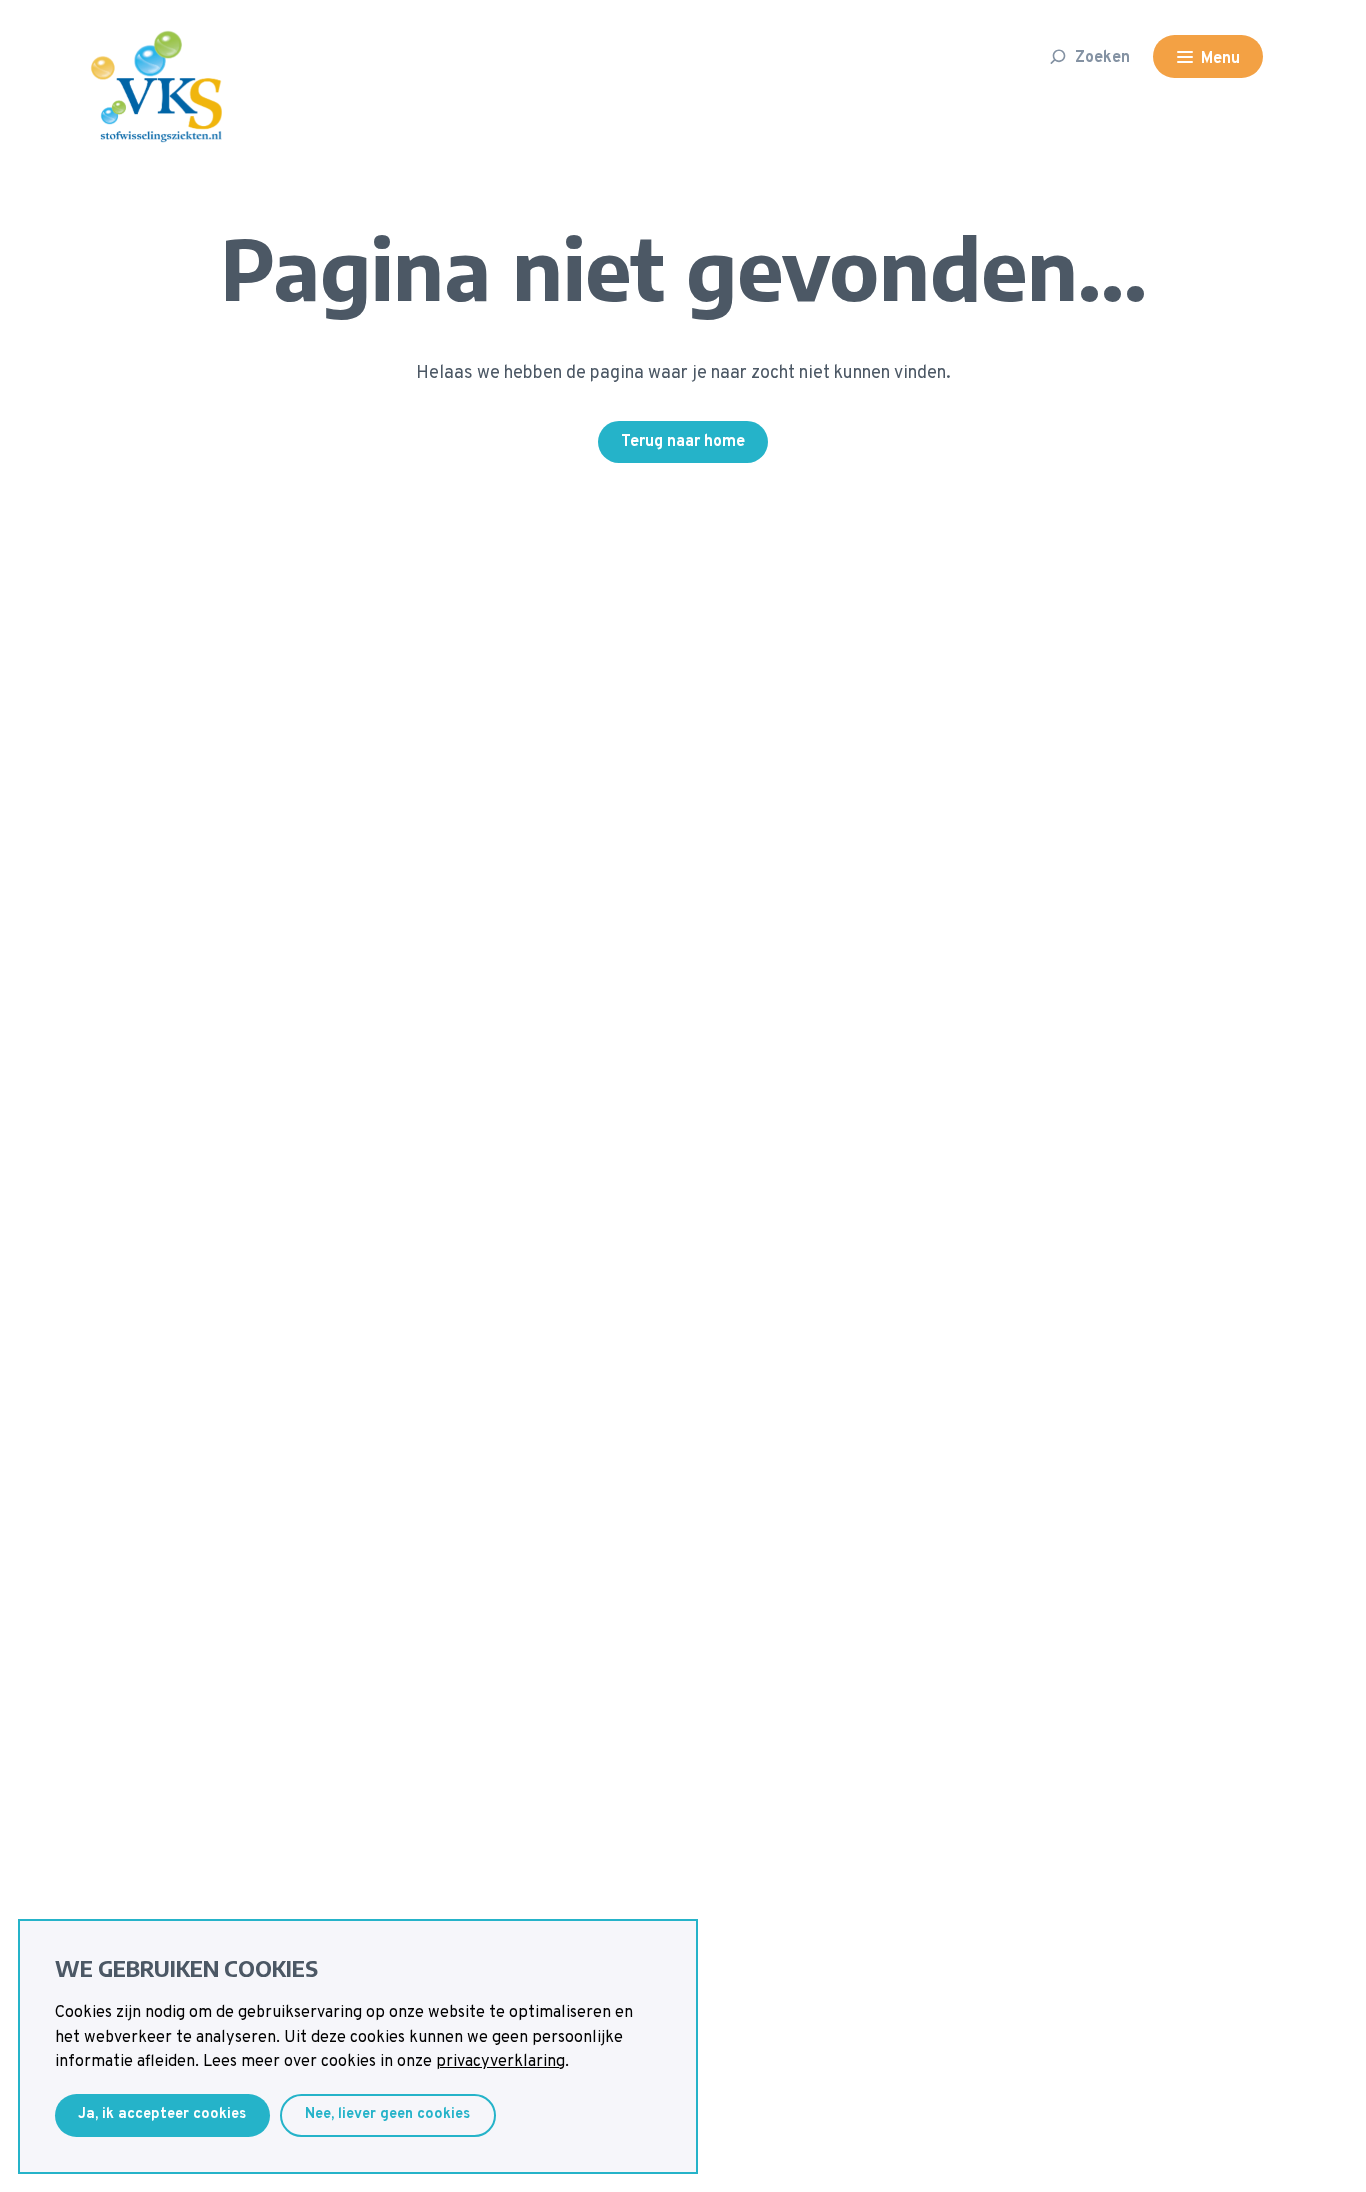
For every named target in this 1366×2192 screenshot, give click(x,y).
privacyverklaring (500, 2062)
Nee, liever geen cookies (387, 2114)
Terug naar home (683, 442)
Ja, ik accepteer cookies (162, 2114)
